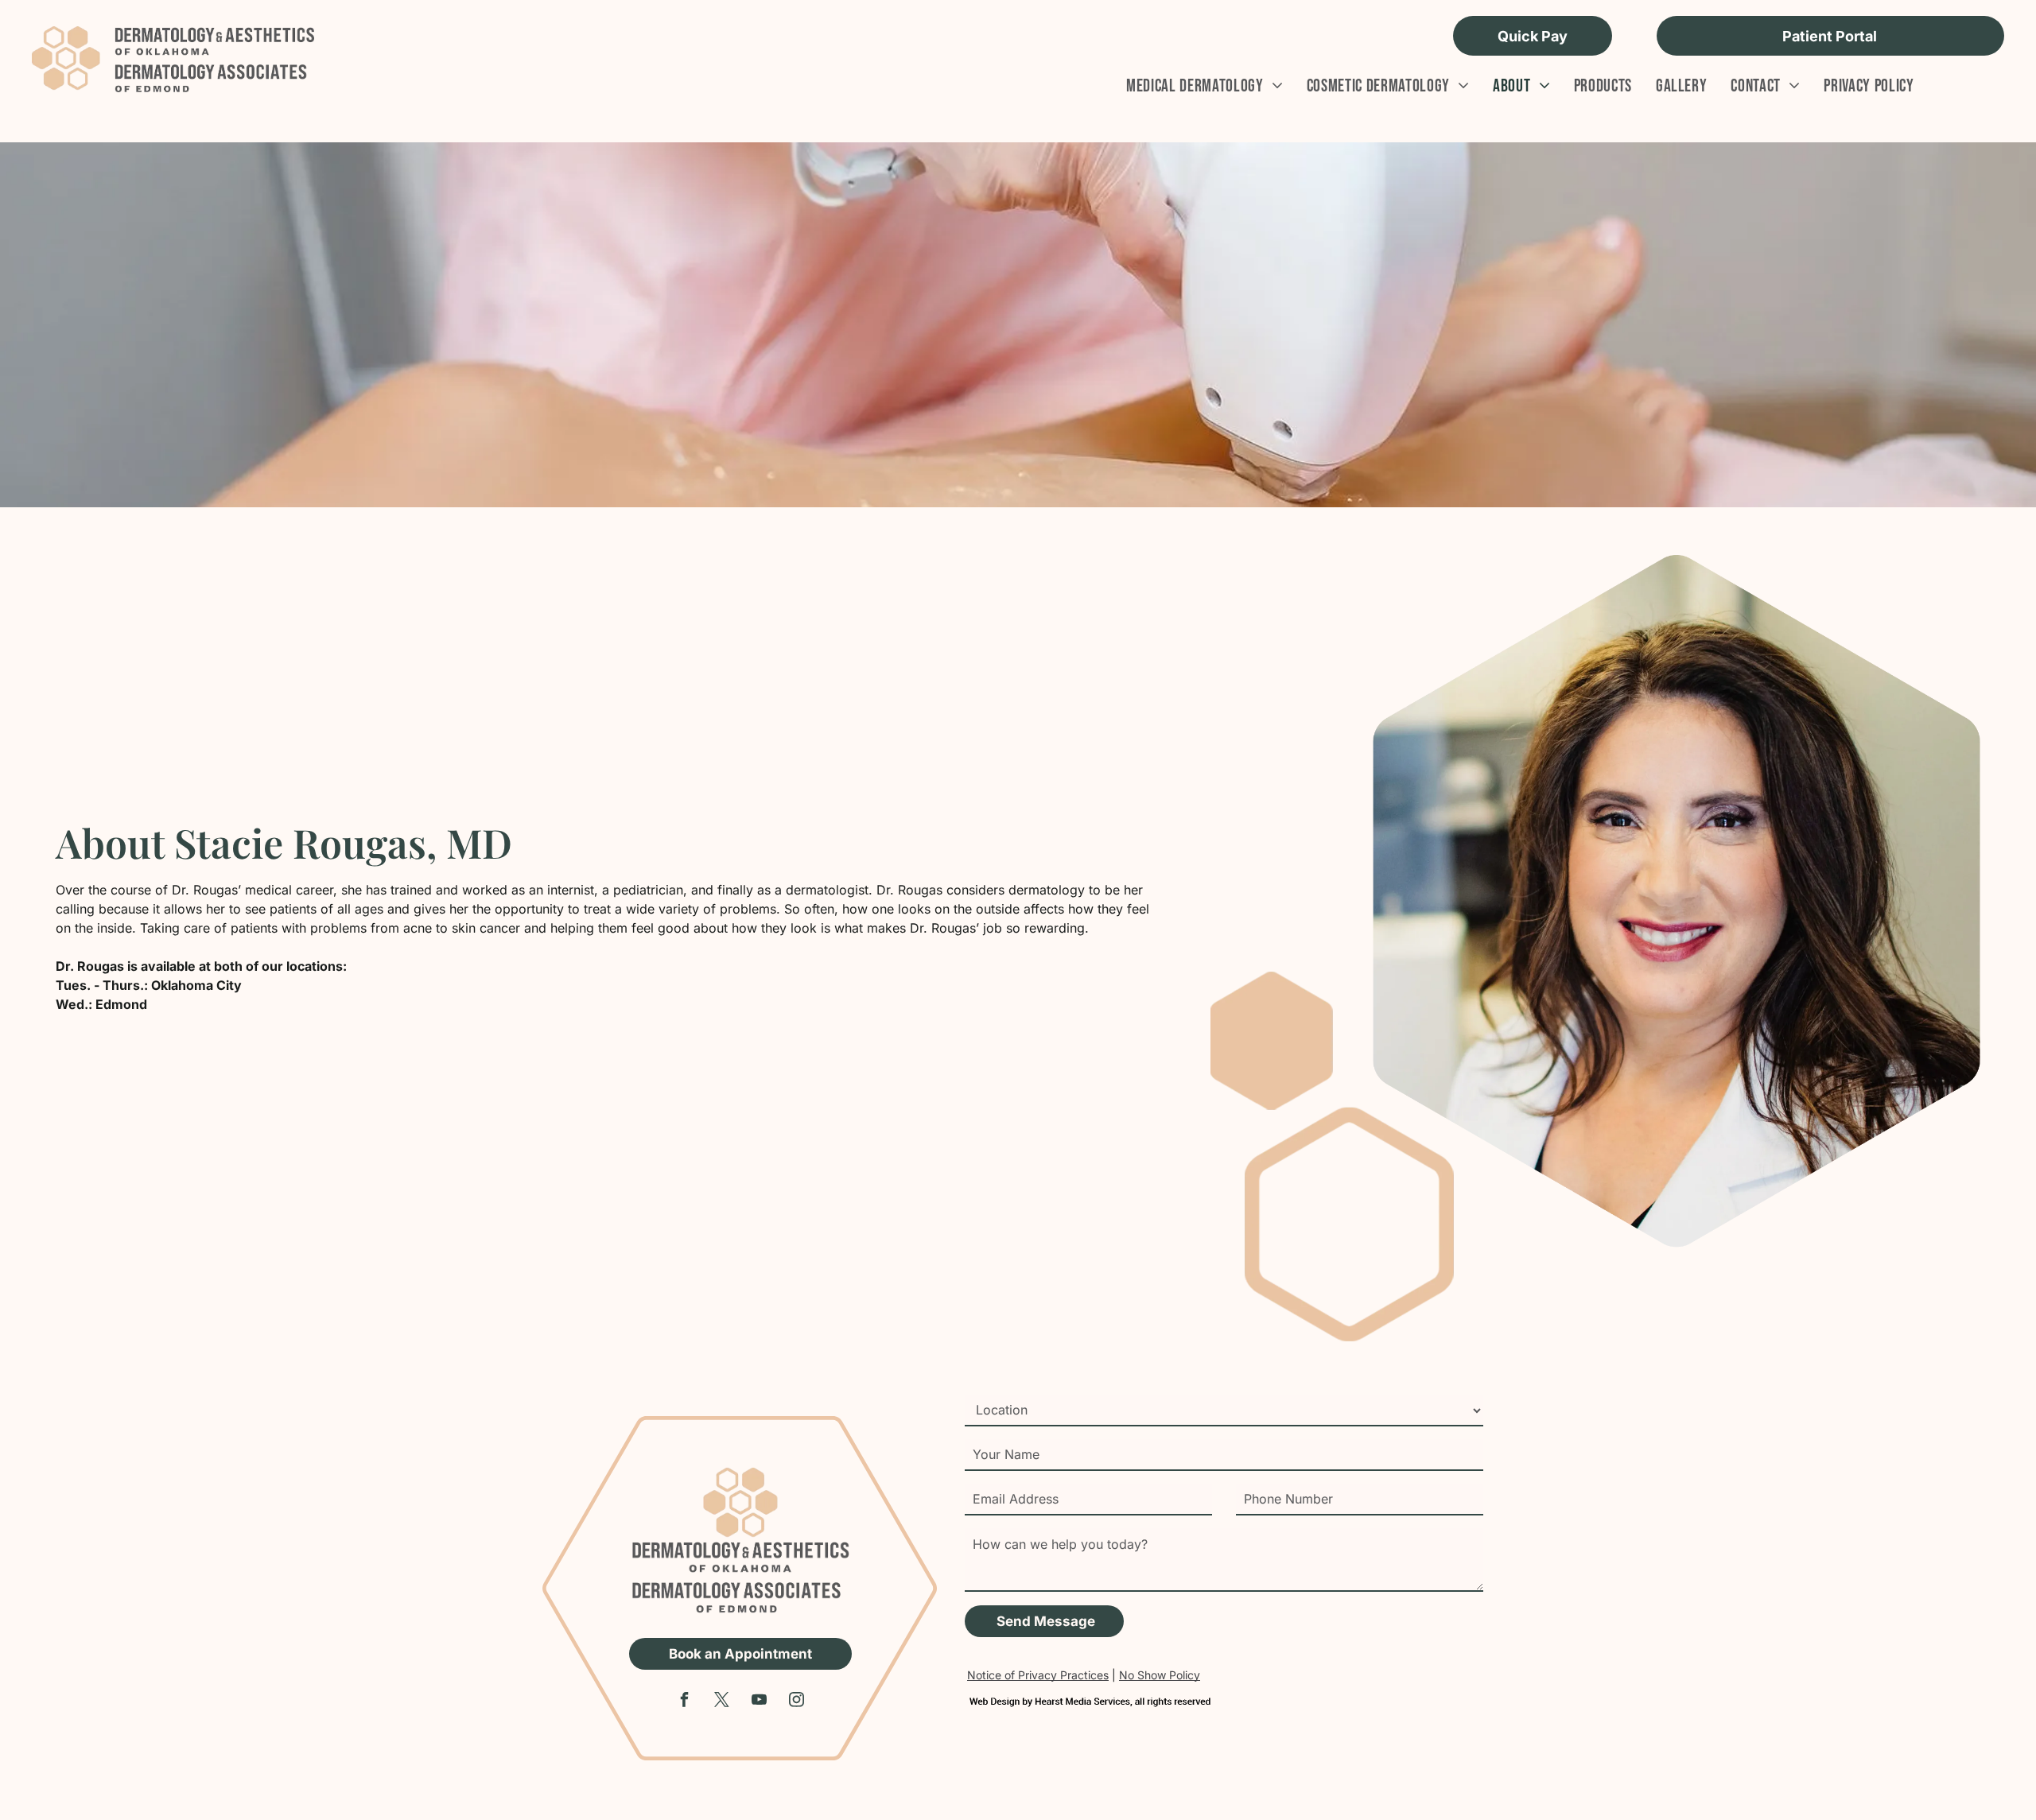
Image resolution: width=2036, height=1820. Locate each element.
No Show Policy (1160, 1675)
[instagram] (797, 1702)
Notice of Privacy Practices (1038, 1675)
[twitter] (722, 1702)
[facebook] (685, 1702)
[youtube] (760, 1702)
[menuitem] (1193, 86)
